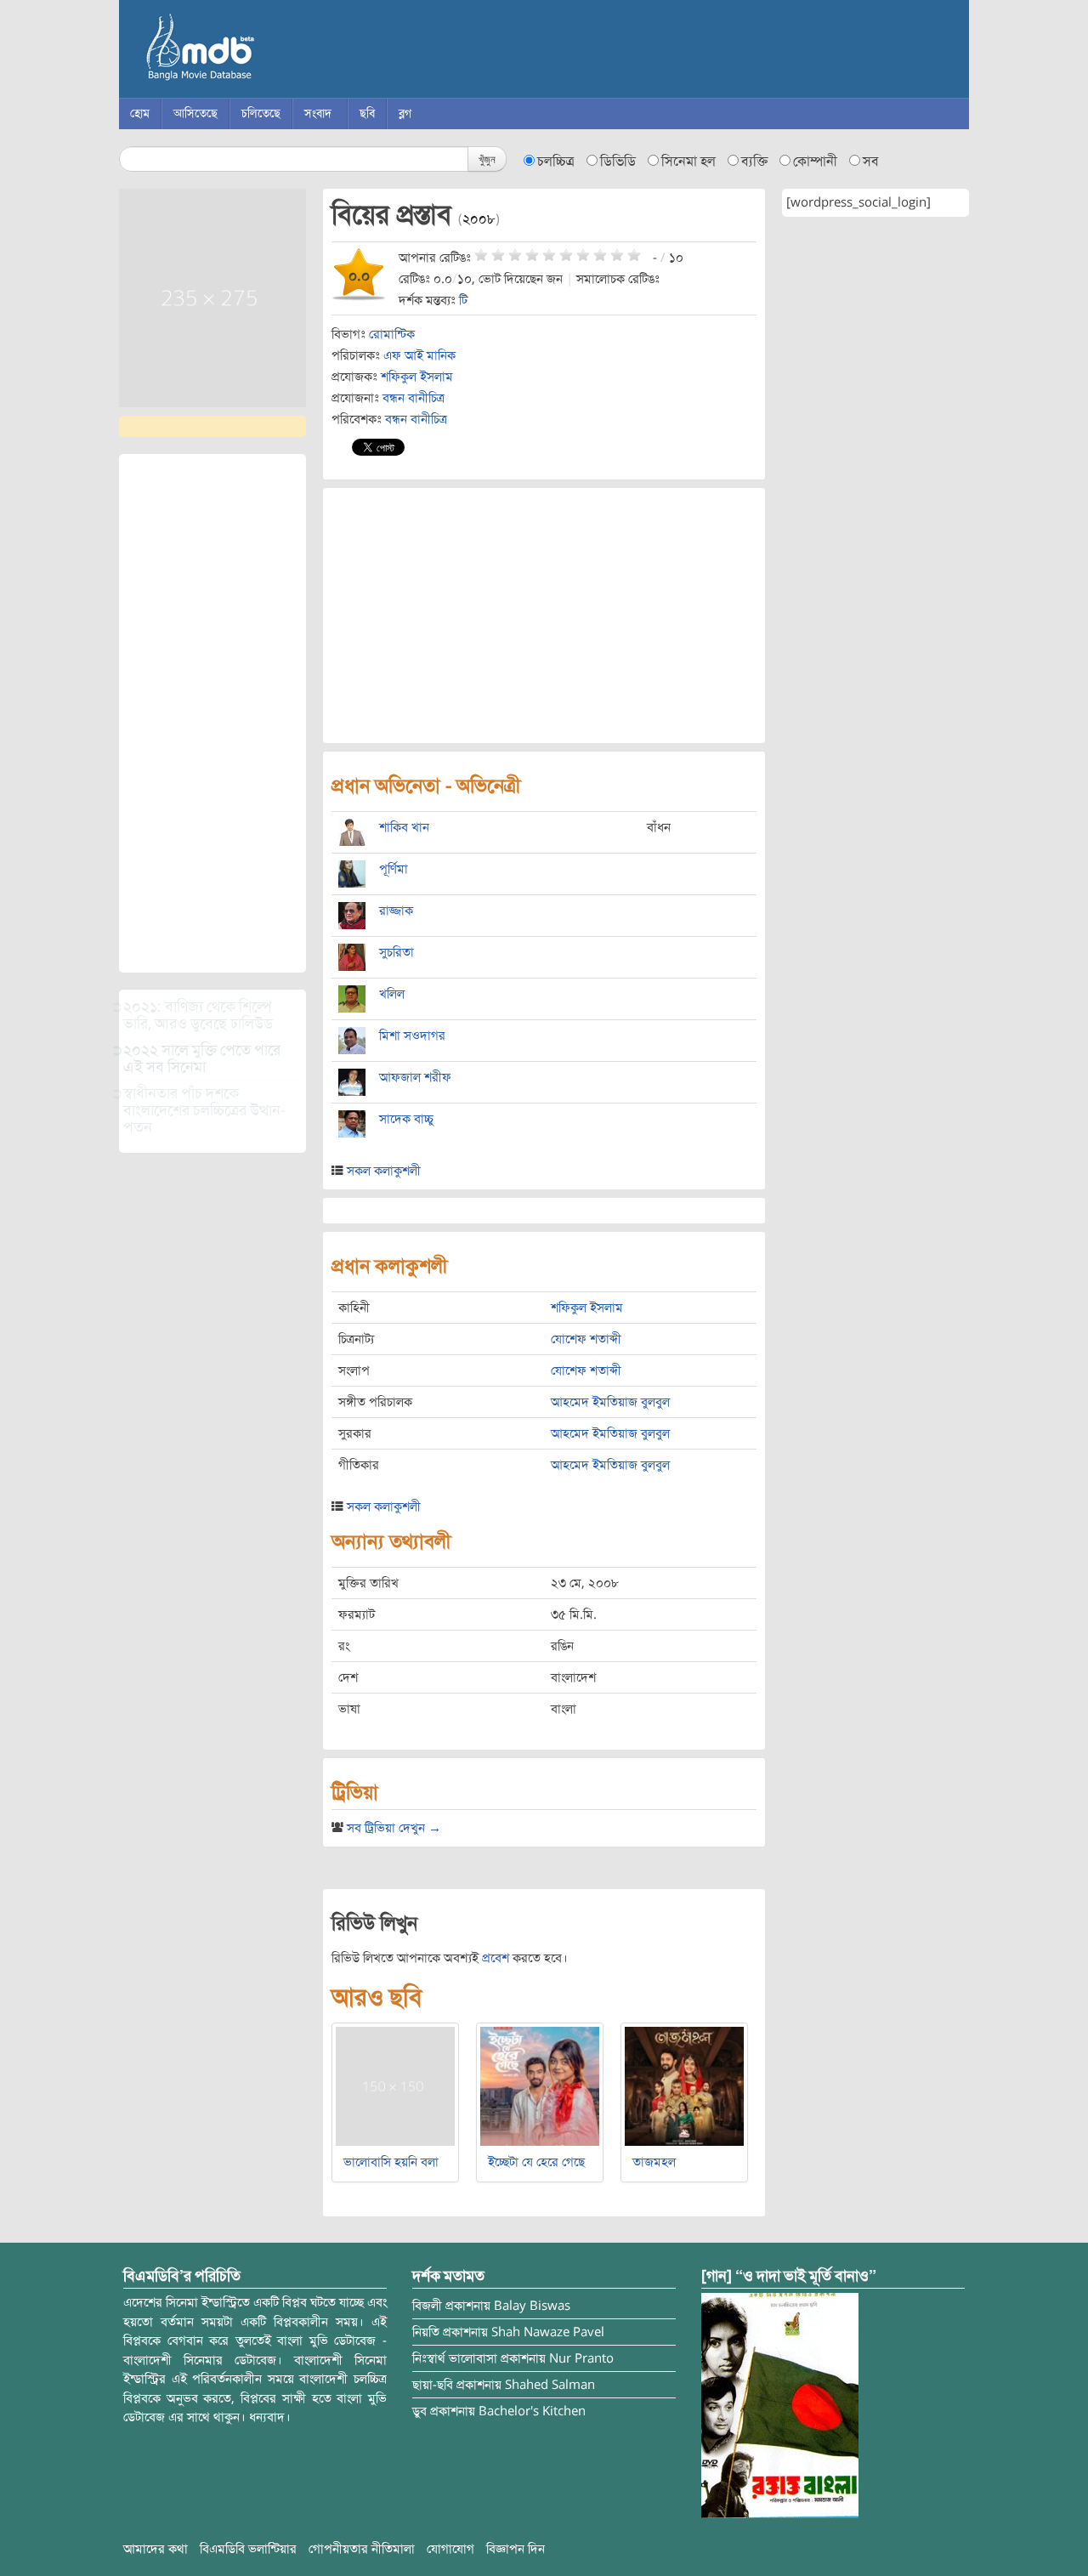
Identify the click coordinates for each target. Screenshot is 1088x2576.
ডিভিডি (618, 162)
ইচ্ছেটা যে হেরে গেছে (536, 2162)
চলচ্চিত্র (556, 162)
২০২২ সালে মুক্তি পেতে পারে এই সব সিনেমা (202, 1058)
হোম (140, 113)
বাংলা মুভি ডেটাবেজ (272, 51)
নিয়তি (426, 2332)
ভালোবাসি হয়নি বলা (391, 2162)
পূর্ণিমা (394, 869)
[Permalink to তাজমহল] (684, 2085)
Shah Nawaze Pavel (548, 2332)
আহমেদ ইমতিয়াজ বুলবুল (610, 1402)
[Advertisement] (212, 713)
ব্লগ (405, 113)
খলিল (392, 994)
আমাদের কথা (156, 2549)
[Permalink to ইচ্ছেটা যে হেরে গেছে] (540, 2085)
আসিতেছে (195, 113)
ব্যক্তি (754, 162)
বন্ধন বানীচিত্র (414, 398)
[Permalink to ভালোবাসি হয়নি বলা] (395, 2085)
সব (871, 162)
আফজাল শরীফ (415, 1077)
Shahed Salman (550, 2385)
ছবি (367, 113)
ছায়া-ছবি (433, 2385)
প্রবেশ (496, 1958)
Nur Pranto (581, 2358)
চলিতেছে (261, 113)
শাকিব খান (404, 827)
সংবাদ (318, 113)
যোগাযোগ (450, 2549)
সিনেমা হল (688, 162)
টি (463, 300)
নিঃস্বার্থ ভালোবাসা (455, 2358)
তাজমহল (654, 2162)
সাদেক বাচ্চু (406, 1119)
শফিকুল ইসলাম (417, 377)
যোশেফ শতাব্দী (586, 1339)
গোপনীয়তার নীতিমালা (362, 2549)
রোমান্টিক (392, 334)
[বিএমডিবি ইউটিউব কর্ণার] (780, 2405)
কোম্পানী (815, 162)
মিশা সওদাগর (412, 1036)
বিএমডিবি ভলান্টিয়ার (248, 2549)
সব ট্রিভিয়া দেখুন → (394, 1828)
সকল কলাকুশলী (384, 1171)
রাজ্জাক (396, 911)
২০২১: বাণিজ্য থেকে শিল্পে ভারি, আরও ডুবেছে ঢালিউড (198, 1015)
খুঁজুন (487, 159)
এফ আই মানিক (419, 355)
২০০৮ (479, 219)
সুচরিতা (397, 952)
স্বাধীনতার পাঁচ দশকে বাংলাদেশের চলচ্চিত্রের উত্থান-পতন (204, 1110)
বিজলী (427, 2306)
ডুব (419, 2411)
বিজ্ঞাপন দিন (516, 2549)
